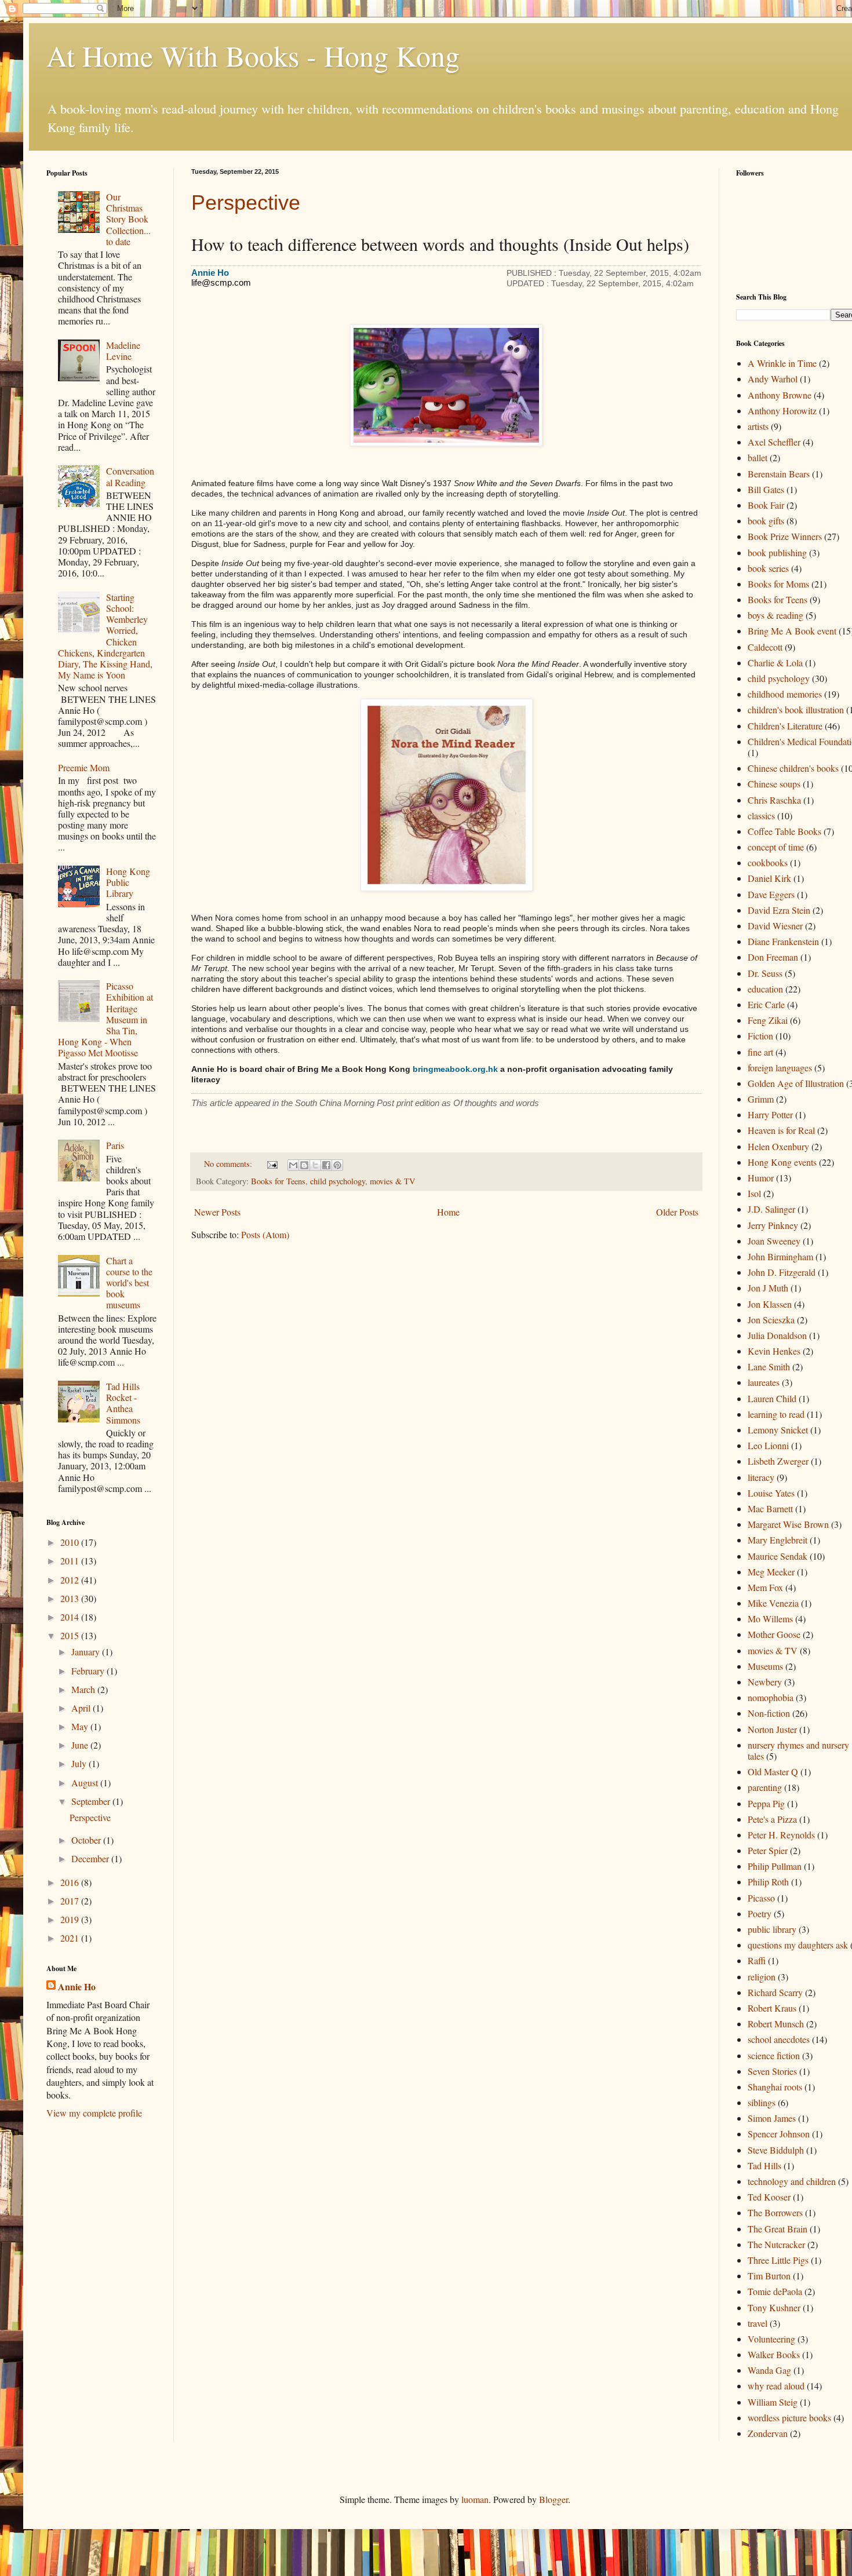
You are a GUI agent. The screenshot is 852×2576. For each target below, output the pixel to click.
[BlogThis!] (304, 1165)
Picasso (761, 1898)
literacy (761, 1477)
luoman (475, 2499)
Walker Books (774, 2354)
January (87, 1652)
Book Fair (766, 505)
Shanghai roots (775, 2087)
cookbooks (768, 862)
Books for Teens (278, 1181)
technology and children (792, 2181)
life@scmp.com (221, 283)
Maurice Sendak (778, 1556)
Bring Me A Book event (792, 631)
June (81, 1745)
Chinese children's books (793, 768)
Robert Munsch (776, 2024)
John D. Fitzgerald (782, 1272)
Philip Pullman (775, 1866)
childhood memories (785, 694)
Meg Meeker (771, 1572)
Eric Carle (766, 1004)
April (82, 1708)
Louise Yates (771, 1493)
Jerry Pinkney (773, 1225)
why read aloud (776, 2386)
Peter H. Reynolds (781, 1835)
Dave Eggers (771, 894)
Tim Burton (769, 2276)
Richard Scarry (775, 1992)
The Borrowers (775, 2212)
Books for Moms (778, 584)
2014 (71, 1617)
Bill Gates (766, 489)
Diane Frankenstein (783, 941)
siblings (762, 2102)
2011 (71, 1561)
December (91, 1858)
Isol (754, 1193)
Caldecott (765, 647)
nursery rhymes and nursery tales (798, 1750)
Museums (765, 1666)
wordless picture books (789, 2418)
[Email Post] (272, 1164)
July (80, 1763)
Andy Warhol (773, 379)
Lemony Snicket (778, 1430)
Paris (115, 1145)
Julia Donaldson (777, 1335)
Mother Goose (774, 1634)
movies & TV (392, 1181)
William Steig (773, 2402)
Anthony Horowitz (782, 411)
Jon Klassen (770, 1304)
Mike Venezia (773, 1603)
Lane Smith (769, 1367)
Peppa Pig (766, 1803)
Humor (761, 1178)
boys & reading (775, 615)
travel (758, 2323)
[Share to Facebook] (326, 1165)
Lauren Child (772, 1398)
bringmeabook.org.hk (455, 1069)
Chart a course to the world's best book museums (129, 1283)
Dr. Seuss (765, 973)
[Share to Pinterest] (337, 1165)
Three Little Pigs (778, 2260)
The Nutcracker (776, 2244)
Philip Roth (768, 1882)
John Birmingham (780, 1256)
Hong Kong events (782, 1162)
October (87, 1840)
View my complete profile (94, 2113)
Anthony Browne (780, 395)
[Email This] (293, 1165)
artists (758, 426)
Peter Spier (768, 1850)
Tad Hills (764, 2165)
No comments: (229, 1164)
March (84, 1689)
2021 (71, 1938)
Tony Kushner (774, 2307)
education (765, 989)
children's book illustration (796, 709)
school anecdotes (779, 2039)
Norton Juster (772, 1729)
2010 (71, 1542)
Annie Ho (77, 1987)
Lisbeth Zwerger (778, 1461)
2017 (71, 1901)
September (92, 1801)
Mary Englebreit (778, 1540)
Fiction (760, 1036)
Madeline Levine (123, 351)
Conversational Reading (130, 476)
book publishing (777, 552)
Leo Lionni (768, 1445)
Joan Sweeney (774, 1241)
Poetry (760, 1913)
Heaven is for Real (781, 1130)
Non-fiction (769, 1713)
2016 (71, 1882)
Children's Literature (785, 726)
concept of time (776, 847)
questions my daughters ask (798, 1945)
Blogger (554, 2499)
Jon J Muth (768, 1288)
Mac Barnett (770, 1508)
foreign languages (780, 1068)
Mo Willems (770, 1619)
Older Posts (677, 1212)
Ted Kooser (769, 2197)
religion (762, 1977)
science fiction (774, 2055)
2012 (71, 1580)
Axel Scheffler (774, 442)
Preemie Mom (84, 767)
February (89, 1671)
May (81, 1726)
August (86, 1783)
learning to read (776, 1414)
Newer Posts (217, 1212)
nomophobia (771, 1697)
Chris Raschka (774, 800)
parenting (765, 1787)
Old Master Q (773, 1772)
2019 (71, 1919)
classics (761, 816)
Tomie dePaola (775, 2291)
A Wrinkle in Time (782, 363)
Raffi (757, 1960)
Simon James (772, 2118)
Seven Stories (772, 2071)
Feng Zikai (768, 1020)
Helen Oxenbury (778, 1146)
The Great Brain (778, 2229)
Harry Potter (770, 1114)
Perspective (246, 202)
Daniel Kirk (769, 878)
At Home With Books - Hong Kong (253, 55)
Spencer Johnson (779, 2134)
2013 (71, 1598)
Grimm (761, 1099)
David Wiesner (775, 926)
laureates (764, 1382)
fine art (760, 1052)
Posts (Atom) (265, 1234)
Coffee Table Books (784, 831)
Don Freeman (773, 957)
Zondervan (768, 2433)
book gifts (766, 521)
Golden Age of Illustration (796, 1083)
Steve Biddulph (776, 2150)
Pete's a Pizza (772, 1819)
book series (768, 568)
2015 (71, 1635)
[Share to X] (315, 1165)
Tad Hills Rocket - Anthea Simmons (123, 1403)
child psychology (338, 1181)
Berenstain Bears (779, 474)
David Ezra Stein (779, 910)
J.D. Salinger (771, 1209)
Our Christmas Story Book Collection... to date (128, 219)
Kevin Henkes (774, 1351)
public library (772, 1929)
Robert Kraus (772, 2008)
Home (448, 1212)
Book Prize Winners (785, 536)
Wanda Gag (769, 2370)
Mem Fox (765, 1587)
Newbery (765, 1682)
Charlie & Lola (775, 663)
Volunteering (771, 2339)
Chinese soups (774, 784)
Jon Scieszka (771, 1320)
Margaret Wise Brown (788, 1524)
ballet (758, 457)
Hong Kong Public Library (128, 882)
